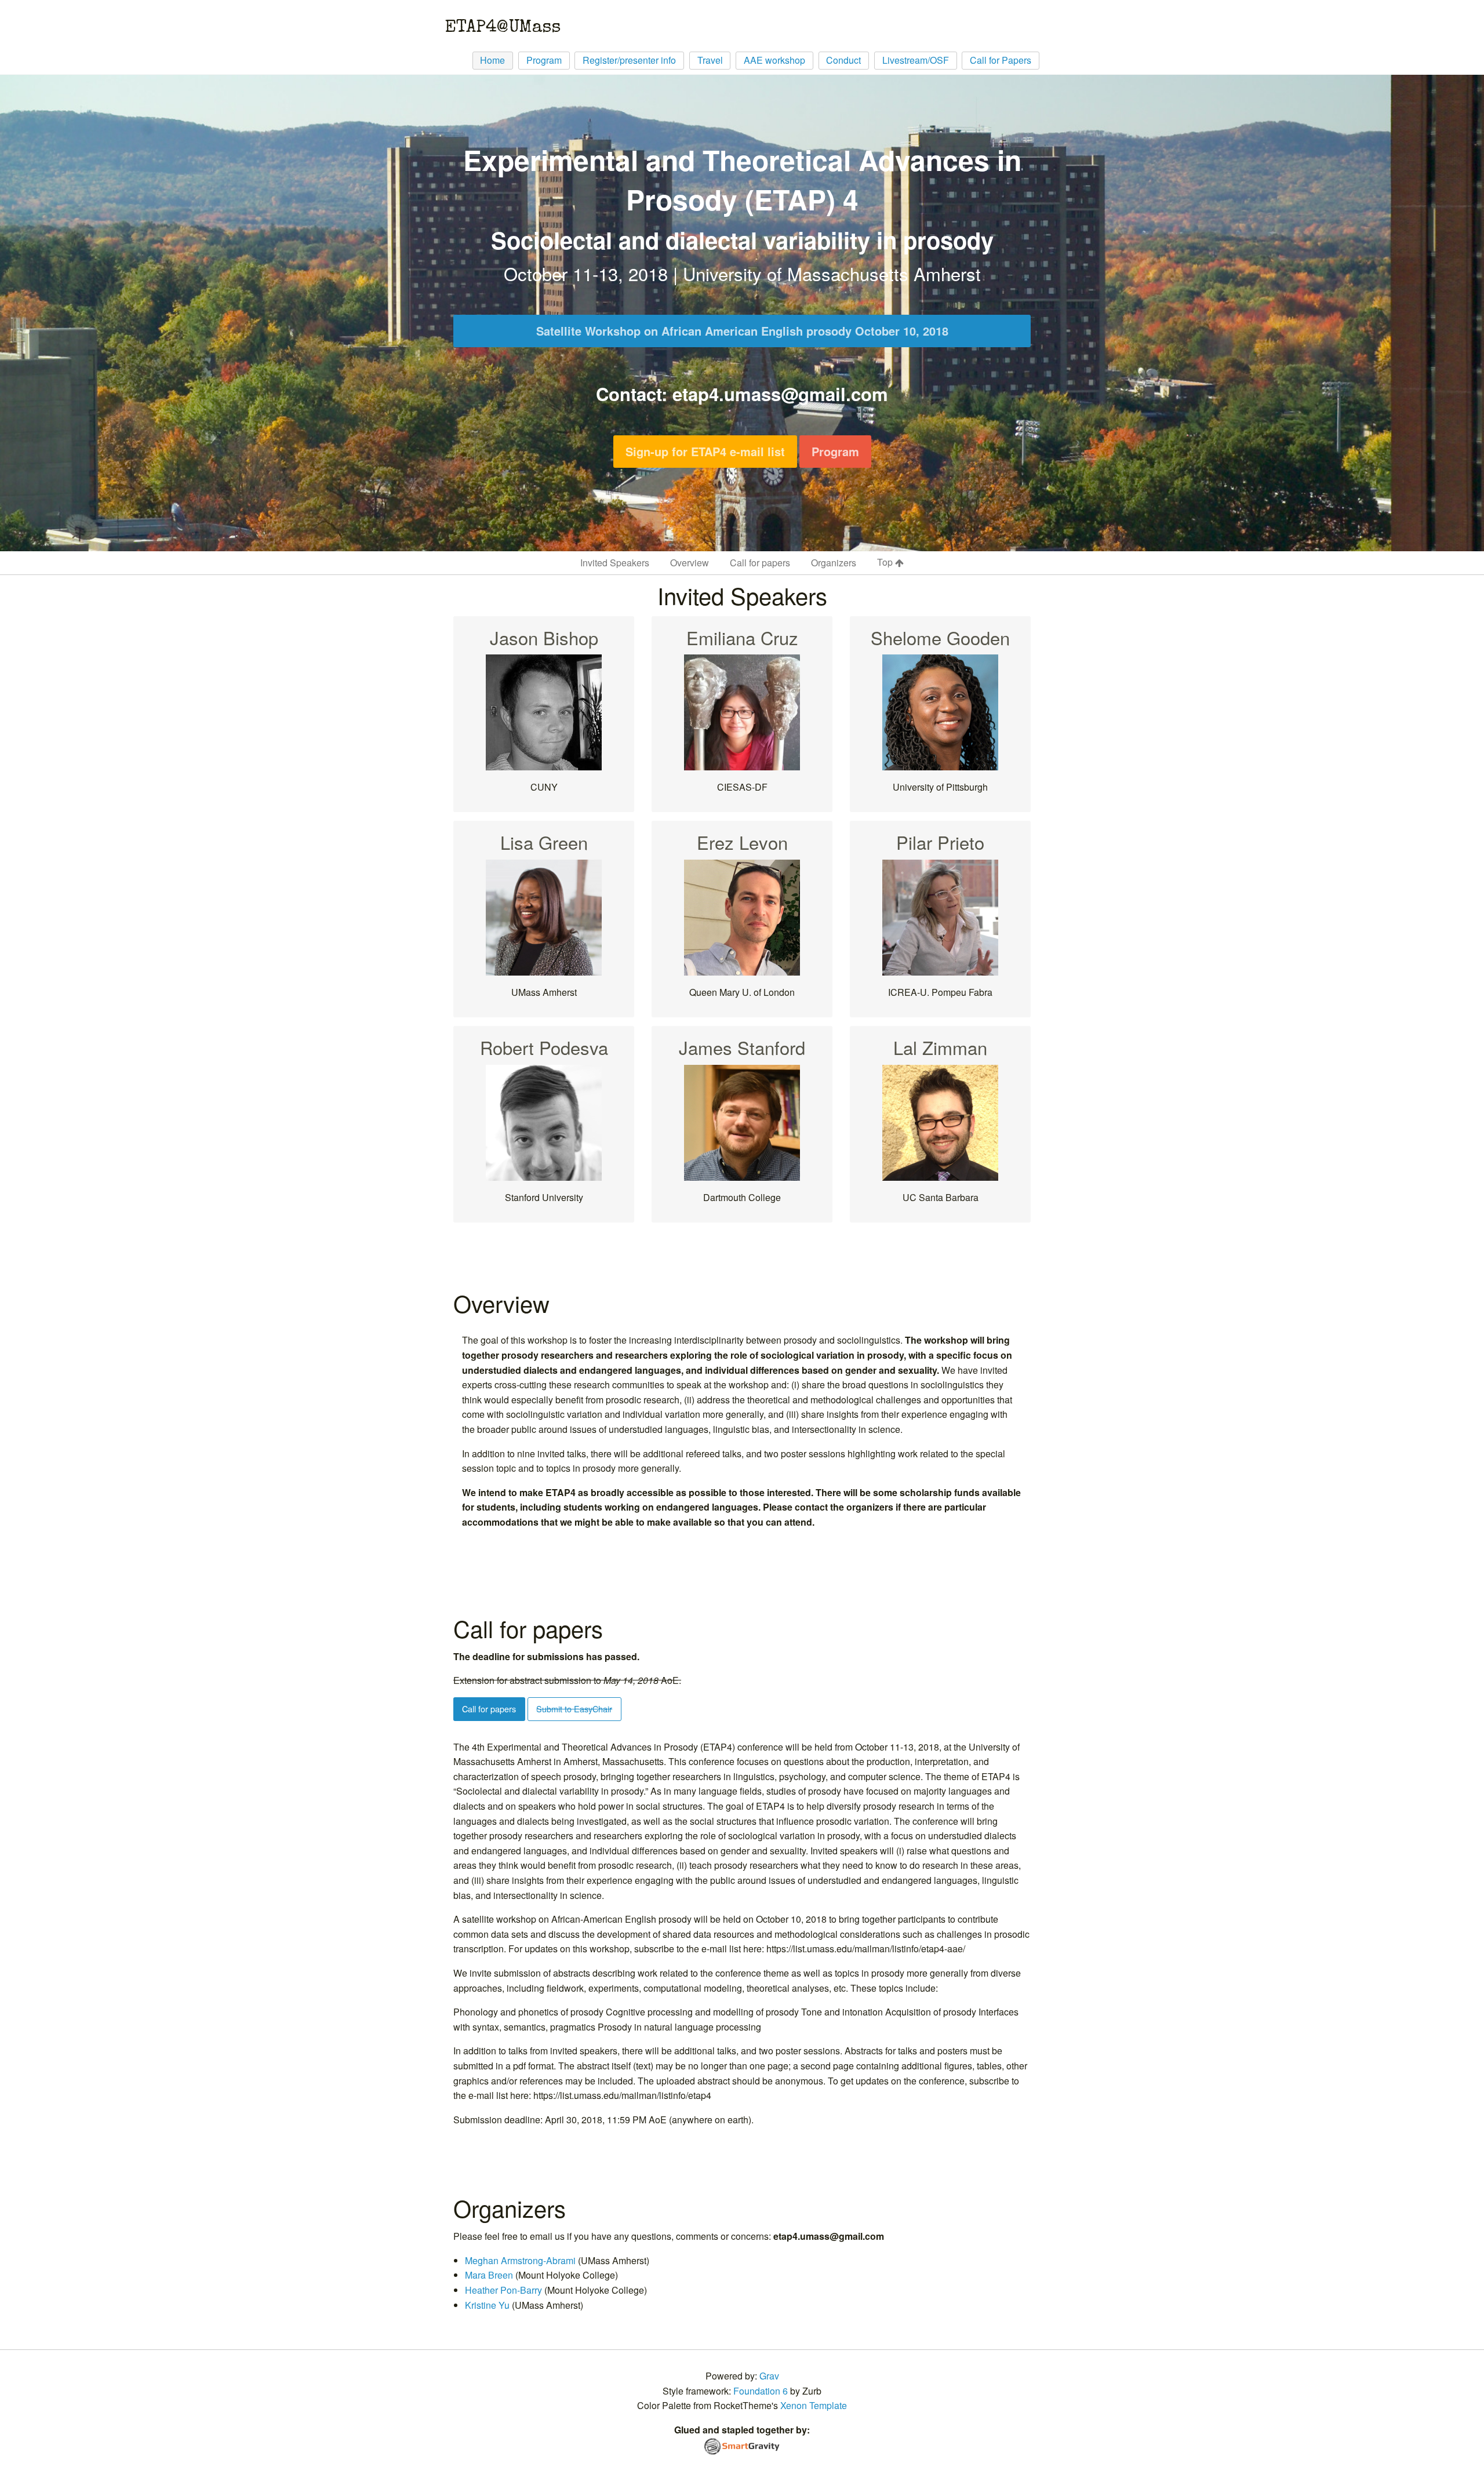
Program (544, 60)
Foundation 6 (761, 2391)
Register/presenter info (629, 60)
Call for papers (760, 563)
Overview (690, 563)
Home (492, 60)
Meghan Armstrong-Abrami (520, 2260)
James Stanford (742, 1047)
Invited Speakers (615, 563)
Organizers (834, 563)
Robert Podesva (544, 1047)
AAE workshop (774, 60)
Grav (769, 2376)
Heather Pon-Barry (503, 2290)
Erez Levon (742, 842)
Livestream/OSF (916, 60)
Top (886, 562)
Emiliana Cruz (742, 637)
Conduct (843, 60)
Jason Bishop (544, 637)
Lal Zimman (940, 1047)
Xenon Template (814, 2405)
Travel (710, 60)
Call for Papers (1001, 60)
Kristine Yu (487, 2305)
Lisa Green (544, 842)
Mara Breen (489, 2275)
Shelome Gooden (940, 637)
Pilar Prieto (940, 842)
